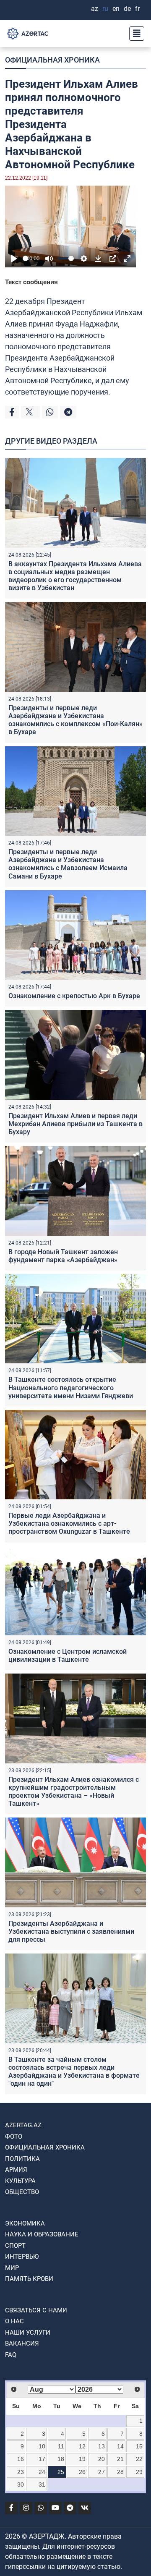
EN (116, 9)
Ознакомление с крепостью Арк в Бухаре (74, 996)
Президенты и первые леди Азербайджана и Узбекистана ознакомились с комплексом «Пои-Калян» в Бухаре (75, 720)
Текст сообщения (31, 282)
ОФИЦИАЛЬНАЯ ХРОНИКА (52, 60)
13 (102, 2446)
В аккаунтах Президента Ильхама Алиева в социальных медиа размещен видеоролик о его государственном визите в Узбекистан (75, 576)
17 (42, 2459)
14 (120, 2446)
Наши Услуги (28, 2333)
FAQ (11, 2355)
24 (42, 2472)
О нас (14, 2321)
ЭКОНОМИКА (25, 2223)
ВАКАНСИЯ (22, 2343)
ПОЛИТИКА (22, 2159)
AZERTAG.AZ (23, 2125)
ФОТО (14, 2137)
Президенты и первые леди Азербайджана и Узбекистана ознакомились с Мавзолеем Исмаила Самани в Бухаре (68, 864)
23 (21, 2472)
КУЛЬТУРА (20, 2181)
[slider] (25, 258)
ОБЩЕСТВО (22, 2192)
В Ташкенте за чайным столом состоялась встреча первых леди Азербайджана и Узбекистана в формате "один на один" (74, 2072)
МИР (12, 2268)
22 (139, 2459)
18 (61, 2459)
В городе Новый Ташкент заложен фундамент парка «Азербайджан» (63, 1256)
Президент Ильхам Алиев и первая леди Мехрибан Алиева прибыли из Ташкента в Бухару (75, 1124)
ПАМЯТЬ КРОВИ (29, 2279)
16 (21, 2459)
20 (102, 2459)
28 (120, 2472)
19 (82, 2459)
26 (82, 2472)
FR (137, 9)
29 (139, 2472)
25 (61, 2472)
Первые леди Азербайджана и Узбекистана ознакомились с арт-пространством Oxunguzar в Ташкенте (69, 1523)
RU (105, 9)
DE (127, 9)
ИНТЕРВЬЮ (22, 2257)
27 (102, 2472)
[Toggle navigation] (134, 34)
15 (139, 2446)
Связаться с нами (36, 2310)
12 (82, 2446)
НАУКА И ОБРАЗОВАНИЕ (42, 2234)
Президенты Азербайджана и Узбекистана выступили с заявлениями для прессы (71, 1931)
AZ (95, 9)
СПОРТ (15, 2246)
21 (120, 2459)
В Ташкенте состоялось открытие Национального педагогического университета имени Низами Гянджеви (71, 1387)
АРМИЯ (16, 2170)
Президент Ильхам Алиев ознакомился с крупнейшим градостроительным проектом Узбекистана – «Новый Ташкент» (74, 1792)
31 (42, 2484)
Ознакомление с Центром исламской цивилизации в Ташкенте (68, 1655)
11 (61, 2446)
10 (42, 2446)
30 (21, 2484)
